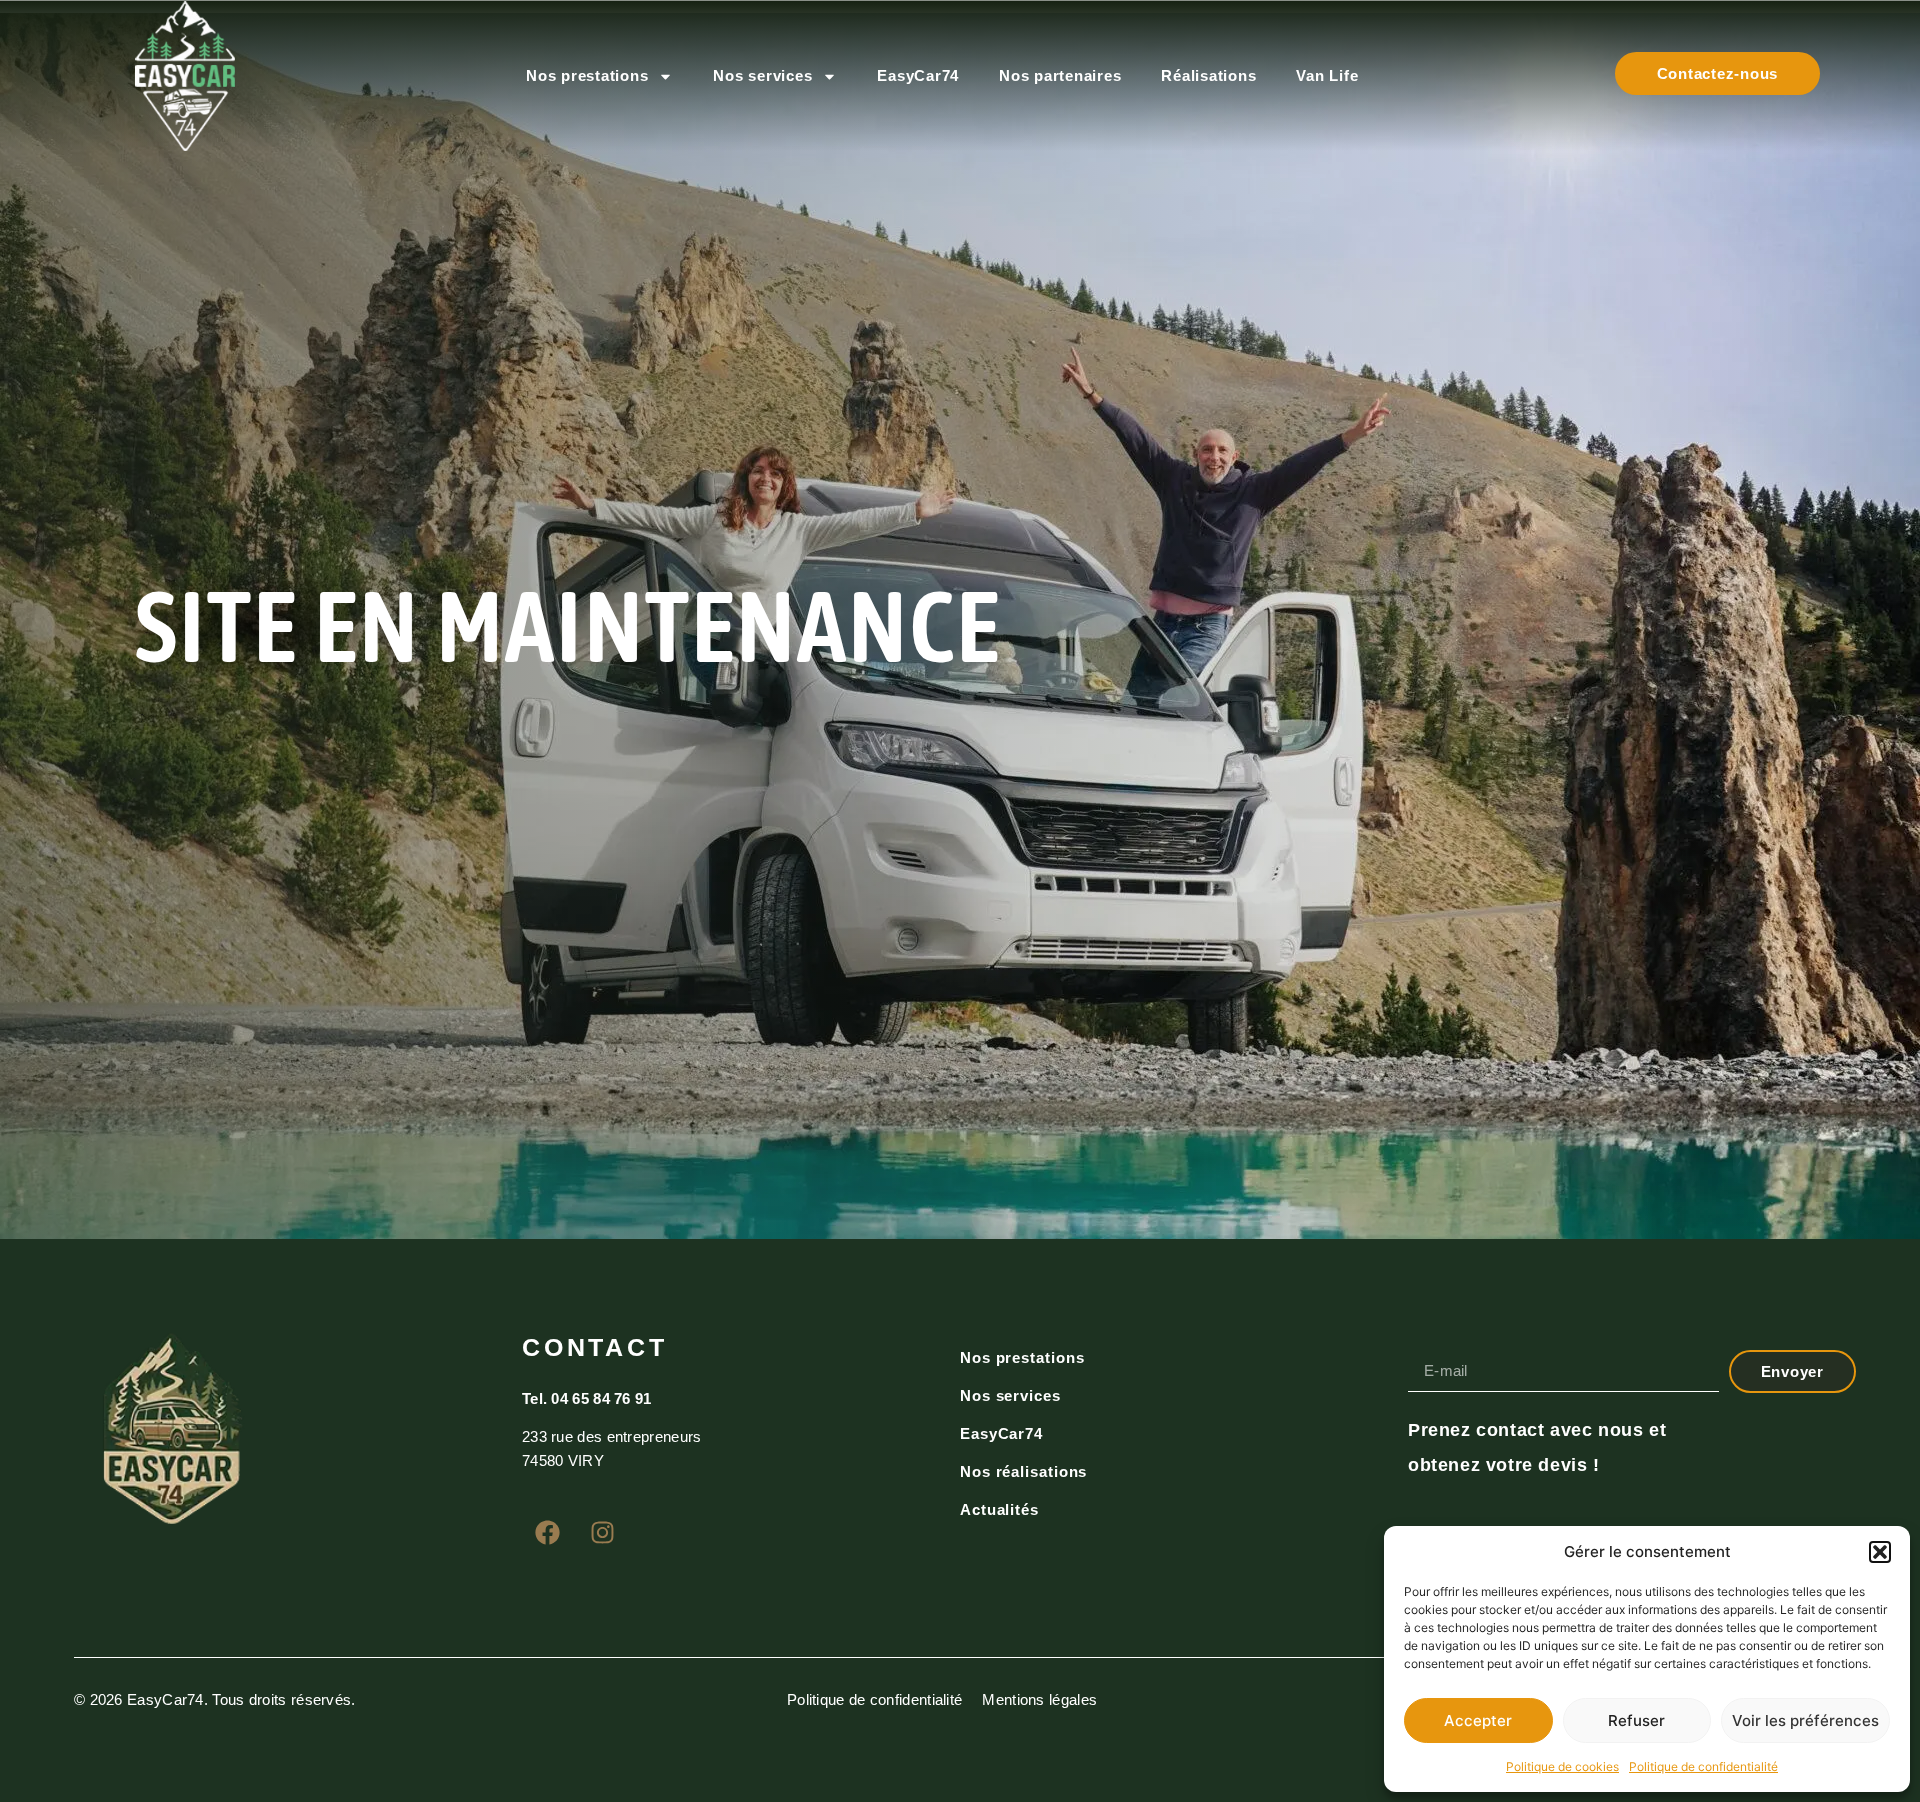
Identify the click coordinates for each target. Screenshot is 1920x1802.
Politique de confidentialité (1703, 1766)
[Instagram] (602, 1532)
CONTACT (594, 1347)
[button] (1880, 1552)
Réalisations (1208, 75)
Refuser (1636, 1720)
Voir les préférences (1805, 1720)
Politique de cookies (1562, 1766)
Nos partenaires (1060, 75)
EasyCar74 (918, 75)
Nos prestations (587, 75)
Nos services (762, 75)
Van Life (1327, 75)
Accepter (1478, 1720)
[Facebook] (547, 1532)
